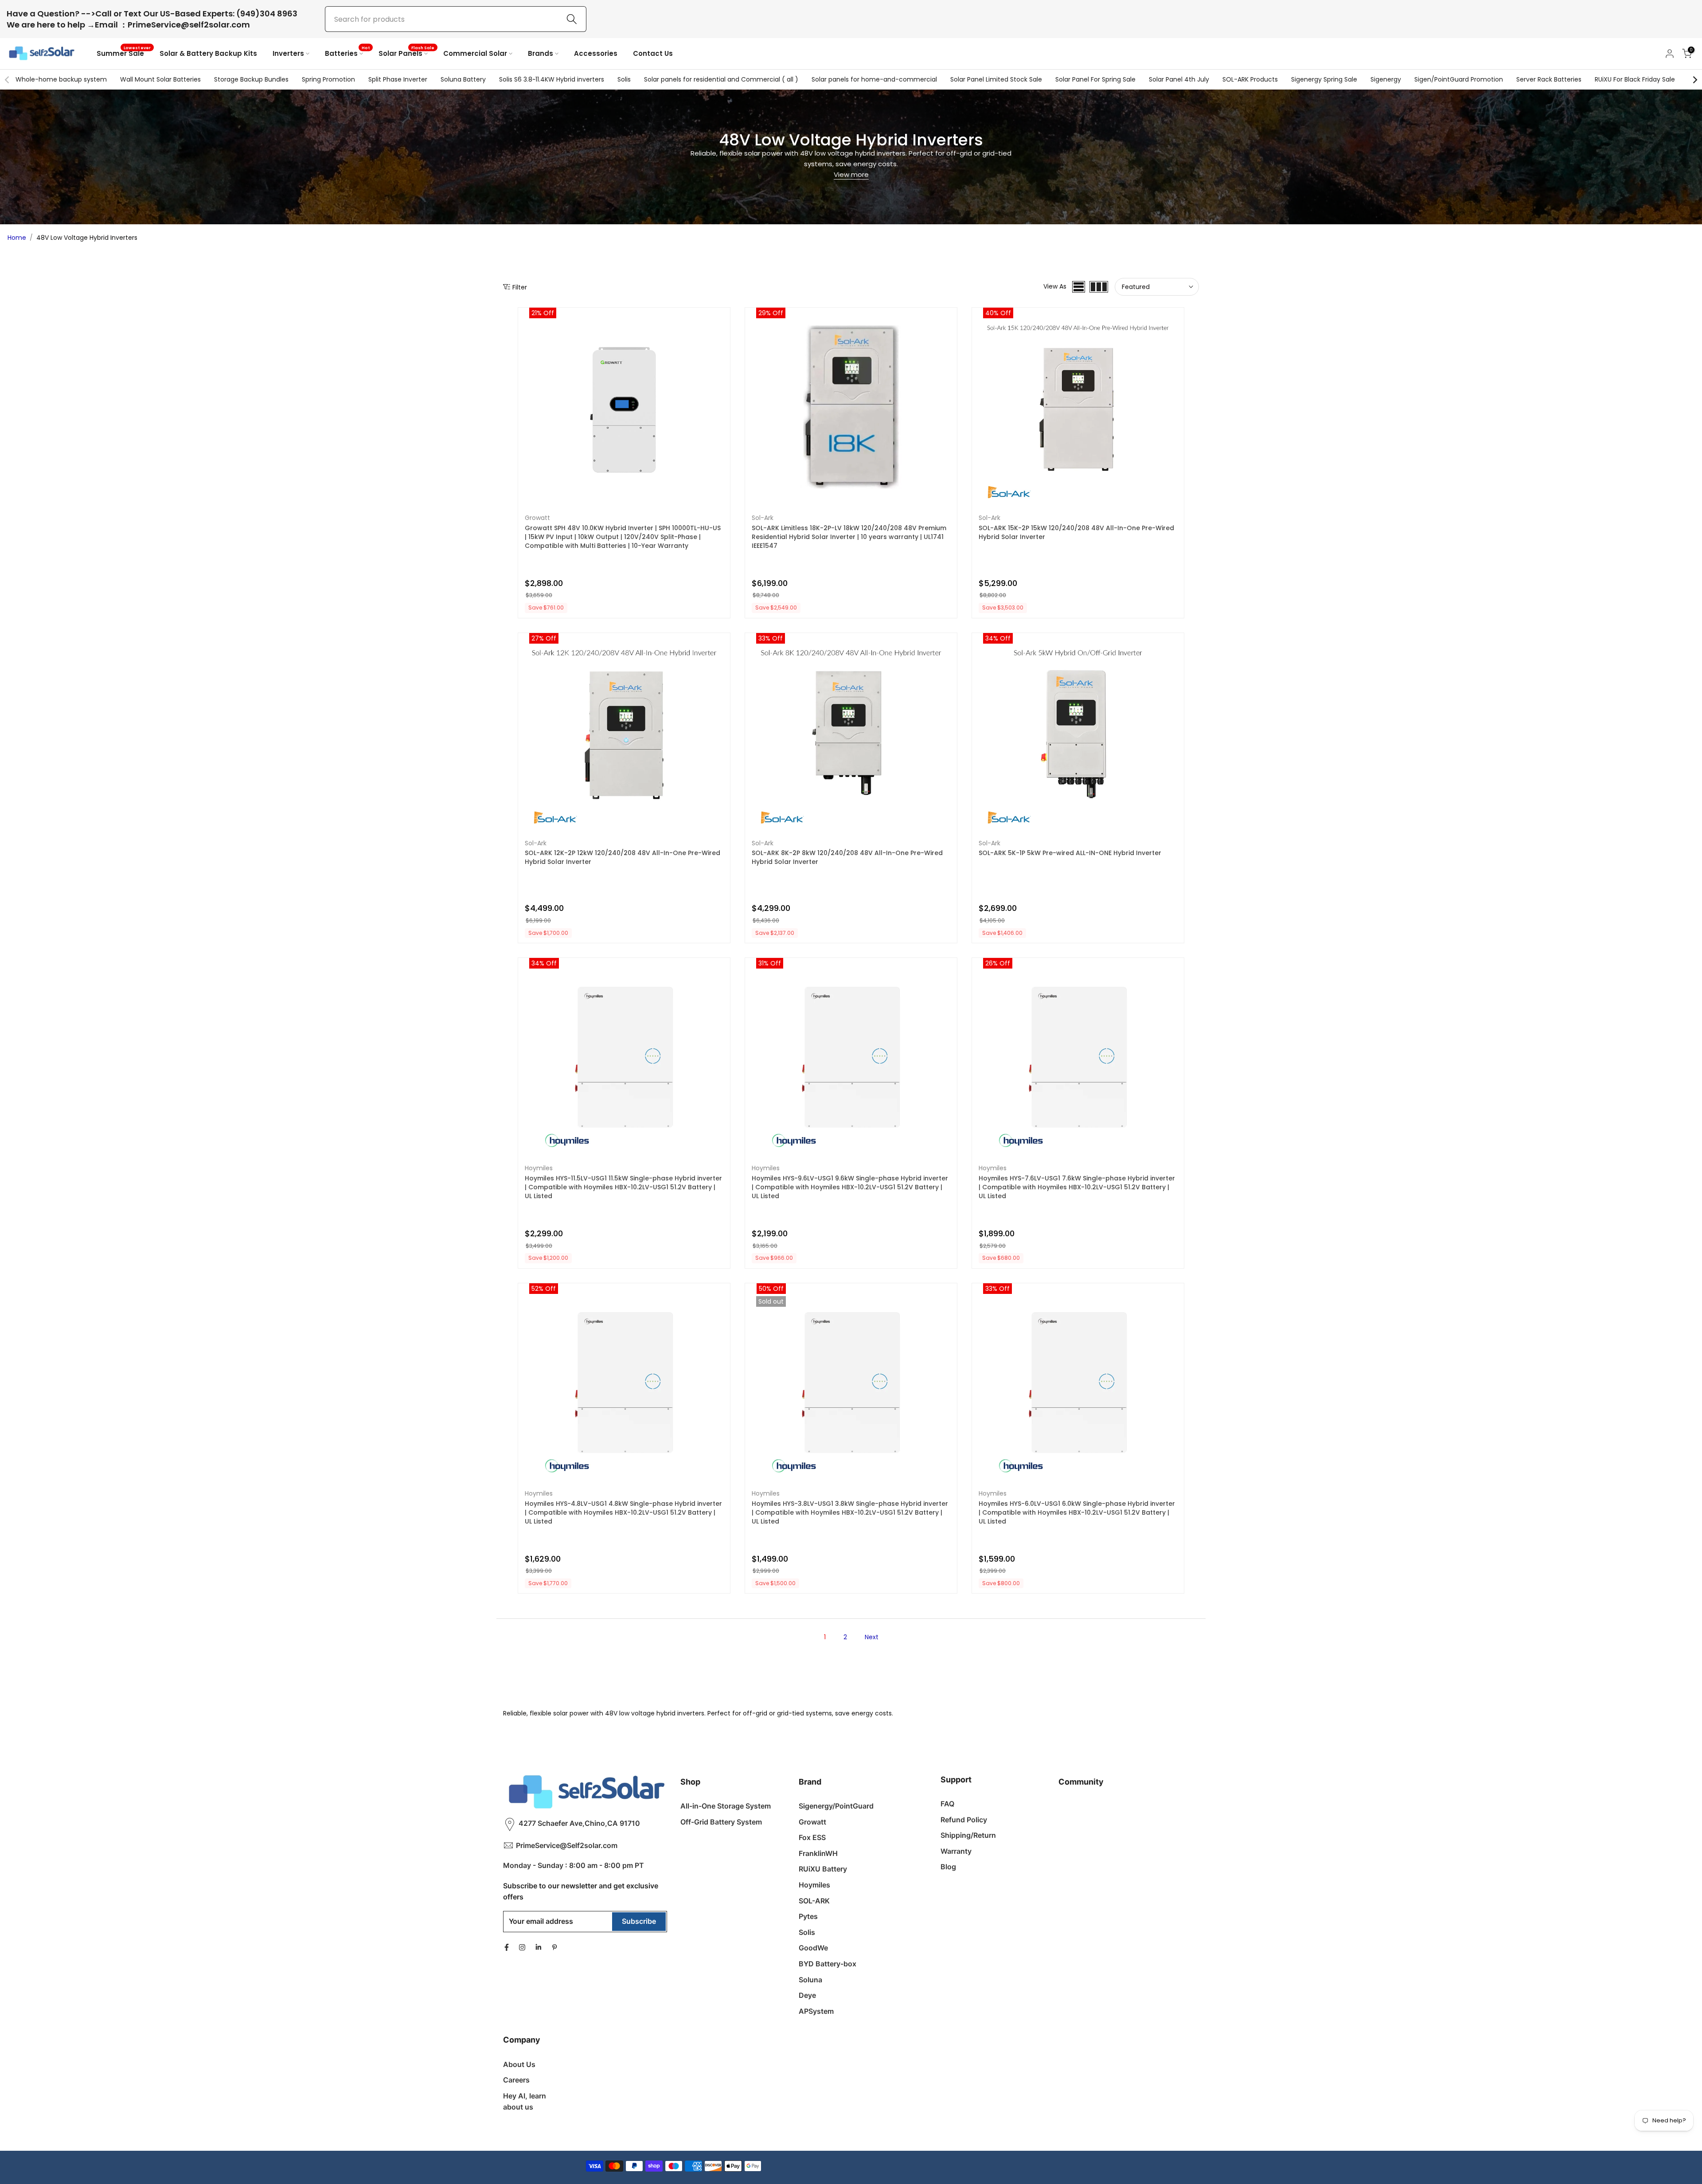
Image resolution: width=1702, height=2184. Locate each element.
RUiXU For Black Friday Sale (1635, 79)
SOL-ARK (814, 1901)
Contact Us (653, 53)
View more (851, 174)
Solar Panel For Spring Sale (1095, 79)
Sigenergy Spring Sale (1324, 79)
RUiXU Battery (823, 1869)
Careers (516, 2080)
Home (17, 238)
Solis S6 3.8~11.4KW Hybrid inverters (552, 79)
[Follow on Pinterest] (554, 1947)
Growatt (537, 518)
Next (872, 1637)
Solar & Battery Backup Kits (208, 53)
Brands (541, 53)
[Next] (1694, 80)
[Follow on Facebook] (507, 1947)
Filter (520, 287)
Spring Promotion (328, 79)
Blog (948, 1867)
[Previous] (8, 80)
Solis (624, 79)
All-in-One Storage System (726, 1806)
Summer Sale (124, 53)
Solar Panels (407, 53)
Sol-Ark (763, 518)
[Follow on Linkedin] (538, 1947)
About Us (519, 2064)
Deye (807, 1995)
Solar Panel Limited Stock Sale (996, 79)
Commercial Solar (475, 53)
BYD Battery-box (828, 1964)
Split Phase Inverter (398, 79)
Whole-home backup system (61, 79)
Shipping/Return (968, 1835)
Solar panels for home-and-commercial (874, 79)
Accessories (596, 53)
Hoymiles (539, 1168)
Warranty (956, 1851)
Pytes (808, 1916)
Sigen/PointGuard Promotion (1459, 79)
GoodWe (813, 1948)
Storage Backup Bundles (251, 79)
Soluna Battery (463, 79)
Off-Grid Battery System (721, 1822)
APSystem (816, 2011)
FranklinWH (818, 1853)
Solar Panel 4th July (1179, 79)
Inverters (288, 53)
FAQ (947, 1804)
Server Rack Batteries (1549, 79)
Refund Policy (964, 1820)
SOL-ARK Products (1250, 79)
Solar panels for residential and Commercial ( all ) (721, 79)
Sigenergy (1386, 79)
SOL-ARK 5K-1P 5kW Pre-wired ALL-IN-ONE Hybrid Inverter (1070, 853)
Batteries (347, 53)
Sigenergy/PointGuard (836, 1806)
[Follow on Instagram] (522, 1947)
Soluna (810, 1980)
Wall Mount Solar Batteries (160, 79)
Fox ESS (812, 1837)
